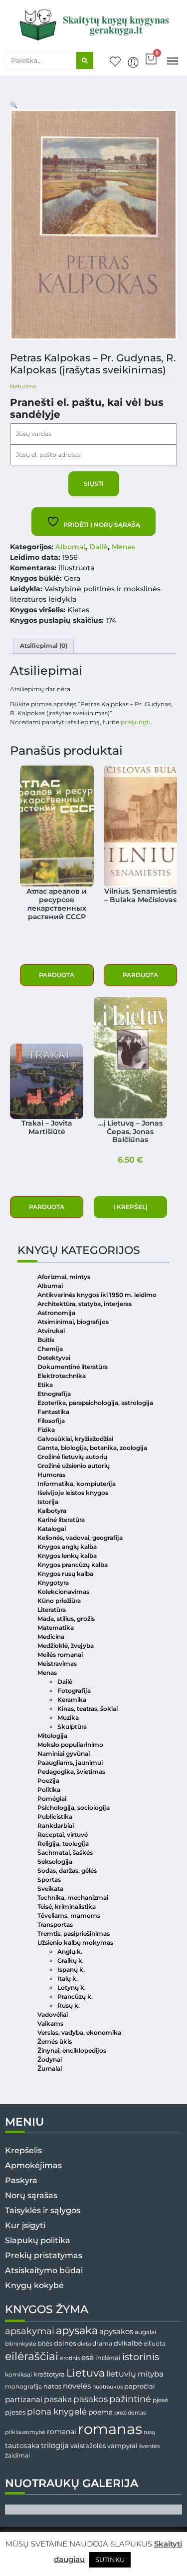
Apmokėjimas (33, 2165)
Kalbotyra (52, 1511)
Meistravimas (57, 1664)
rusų (149, 2432)
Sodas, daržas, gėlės (67, 1871)
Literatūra (52, 1610)
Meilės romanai (60, 1655)
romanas (110, 2429)
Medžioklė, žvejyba (66, 1646)
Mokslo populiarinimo (70, 1745)
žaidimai (17, 2455)
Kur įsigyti (25, 2225)
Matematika (56, 1628)
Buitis (46, 1340)
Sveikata (50, 1889)
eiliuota (155, 2344)
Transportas (55, 1925)
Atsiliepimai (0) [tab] (44, 645)
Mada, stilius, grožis (66, 1619)
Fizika (46, 1430)
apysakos (116, 2331)
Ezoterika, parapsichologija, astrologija (95, 1403)
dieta (84, 2344)
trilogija (55, 2446)
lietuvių (121, 2374)
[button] (172, 60)
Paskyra (21, 2180)
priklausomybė (25, 2432)
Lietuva (86, 2373)
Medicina (51, 1637)
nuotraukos (107, 2387)
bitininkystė (21, 2344)
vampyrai (122, 2446)
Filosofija (51, 1421)
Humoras (51, 1475)
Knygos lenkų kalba (67, 1556)
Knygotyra (53, 1583)
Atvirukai (51, 1331)
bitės (45, 2344)
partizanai (24, 2400)
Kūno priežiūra (59, 1601)
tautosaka (22, 2446)
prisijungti (136, 722)
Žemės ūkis (55, 2041)
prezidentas (130, 2413)
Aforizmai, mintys (64, 1277)
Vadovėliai (53, 2014)
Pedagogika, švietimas (71, 1772)
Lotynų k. (72, 1987)
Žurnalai (50, 2068)
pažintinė (130, 2399)
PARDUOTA (57, 975)
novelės (77, 2386)
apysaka (77, 2330)
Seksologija (55, 1862)
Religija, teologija (63, 1844)
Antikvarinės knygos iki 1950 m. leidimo (97, 1295)
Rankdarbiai (56, 1826)
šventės (149, 2446)
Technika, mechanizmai (73, 1898)
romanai (62, 2432)
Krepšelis (23, 2150)
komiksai (18, 2374)
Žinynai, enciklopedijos (72, 2050)
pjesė (160, 2400)
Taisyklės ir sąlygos (43, 2210)
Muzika (68, 1718)
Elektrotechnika (62, 1376)
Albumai (70, 547)
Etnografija (54, 1394)
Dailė (98, 547)
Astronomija (56, 1313)
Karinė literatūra (61, 1520)
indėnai (108, 2358)
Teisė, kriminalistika (67, 1907)
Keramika (72, 1700)
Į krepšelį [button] (130, 1207)
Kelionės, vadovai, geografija (80, 1538)
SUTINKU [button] (110, 2560)
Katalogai (52, 1529)
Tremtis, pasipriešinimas (74, 1933)
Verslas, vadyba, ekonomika (79, 2032)
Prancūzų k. (75, 1996)
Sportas (49, 1880)
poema (100, 2412)
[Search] (85, 60)
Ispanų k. (71, 1969)
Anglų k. (70, 1951)
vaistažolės (88, 2446)
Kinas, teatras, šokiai (88, 1709)
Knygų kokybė (34, 2285)
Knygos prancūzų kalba (73, 1565)
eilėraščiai (32, 2356)
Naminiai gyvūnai (64, 1754)
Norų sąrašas (31, 2195)
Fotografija (74, 1691)
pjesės (15, 2412)
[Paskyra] (133, 62)
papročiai (140, 2386)
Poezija (48, 1781)
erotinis (70, 2358)
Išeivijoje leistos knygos (73, 1493)
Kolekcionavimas (63, 1592)
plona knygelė (57, 2412)
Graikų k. (71, 1960)
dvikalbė (128, 2343)
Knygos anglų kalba (67, 1547)
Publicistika (55, 1817)
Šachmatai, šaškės (65, 1853)
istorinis (141, 2357)
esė (88, 2357)
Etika (45, 1385)
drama (102, 2343)
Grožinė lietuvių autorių (72, 1457)
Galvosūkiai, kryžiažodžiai (75, 1439)
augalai (145, 2332)
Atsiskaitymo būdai (44, 2270)
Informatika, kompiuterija (77, 1484)
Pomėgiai (52, 1799)
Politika (49, 1790)
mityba (151, 2374)
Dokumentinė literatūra (73, 1367)
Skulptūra (72, 1727)
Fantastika (53, 1412)
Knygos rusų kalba (65, 1574)
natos (52, 2386)
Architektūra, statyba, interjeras (85, 1304)
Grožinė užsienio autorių (74, 1466)
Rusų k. (69, 2005)
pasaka (58, 2399)
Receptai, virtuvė (63, 1835)
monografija (23, 2387)
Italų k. (68, 1978)
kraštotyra (49, 2374)
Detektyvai (54, 1358)
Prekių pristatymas (44, 2255)
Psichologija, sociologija (74, 1808)
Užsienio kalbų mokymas (75, 1942)
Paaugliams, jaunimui (70, 1763)
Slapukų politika (38, 2240)
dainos (65, 2343)
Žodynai (50, 2059)
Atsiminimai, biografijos (73, 1322)
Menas (123, 547)
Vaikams (50, 2023)
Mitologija (52, 1736)
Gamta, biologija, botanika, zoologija (92, 1448)
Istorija (48, 1502)
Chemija (50, 1349)
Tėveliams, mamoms (69, 1916)
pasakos (91, 2399)
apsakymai (30, 2331)
